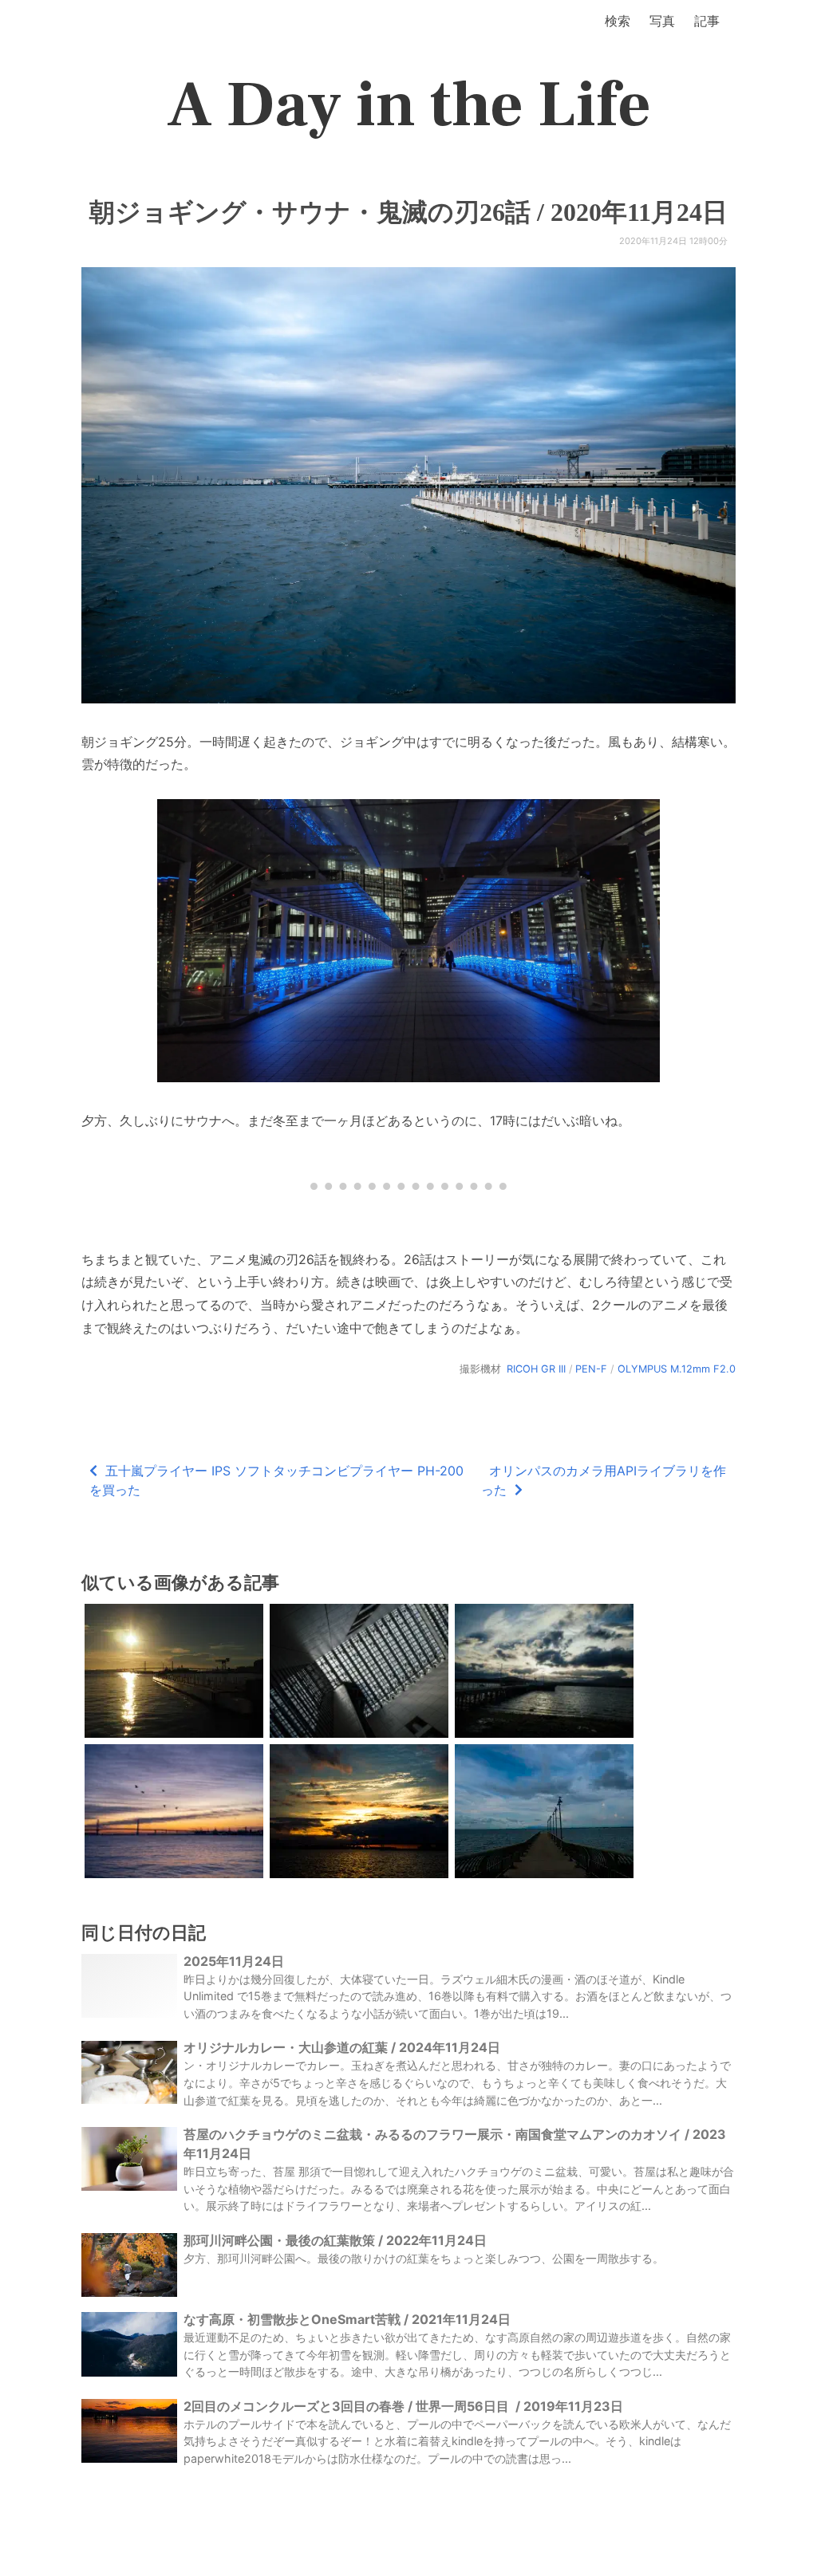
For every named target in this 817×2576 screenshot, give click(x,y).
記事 (707, 21)
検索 (618, 21)
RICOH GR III (536, 1369)
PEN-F (591, 1369)
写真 (662, 21)
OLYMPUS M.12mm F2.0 (677, 1369)
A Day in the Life (409, 105)
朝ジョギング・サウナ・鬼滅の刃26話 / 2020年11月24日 (408, 212)
